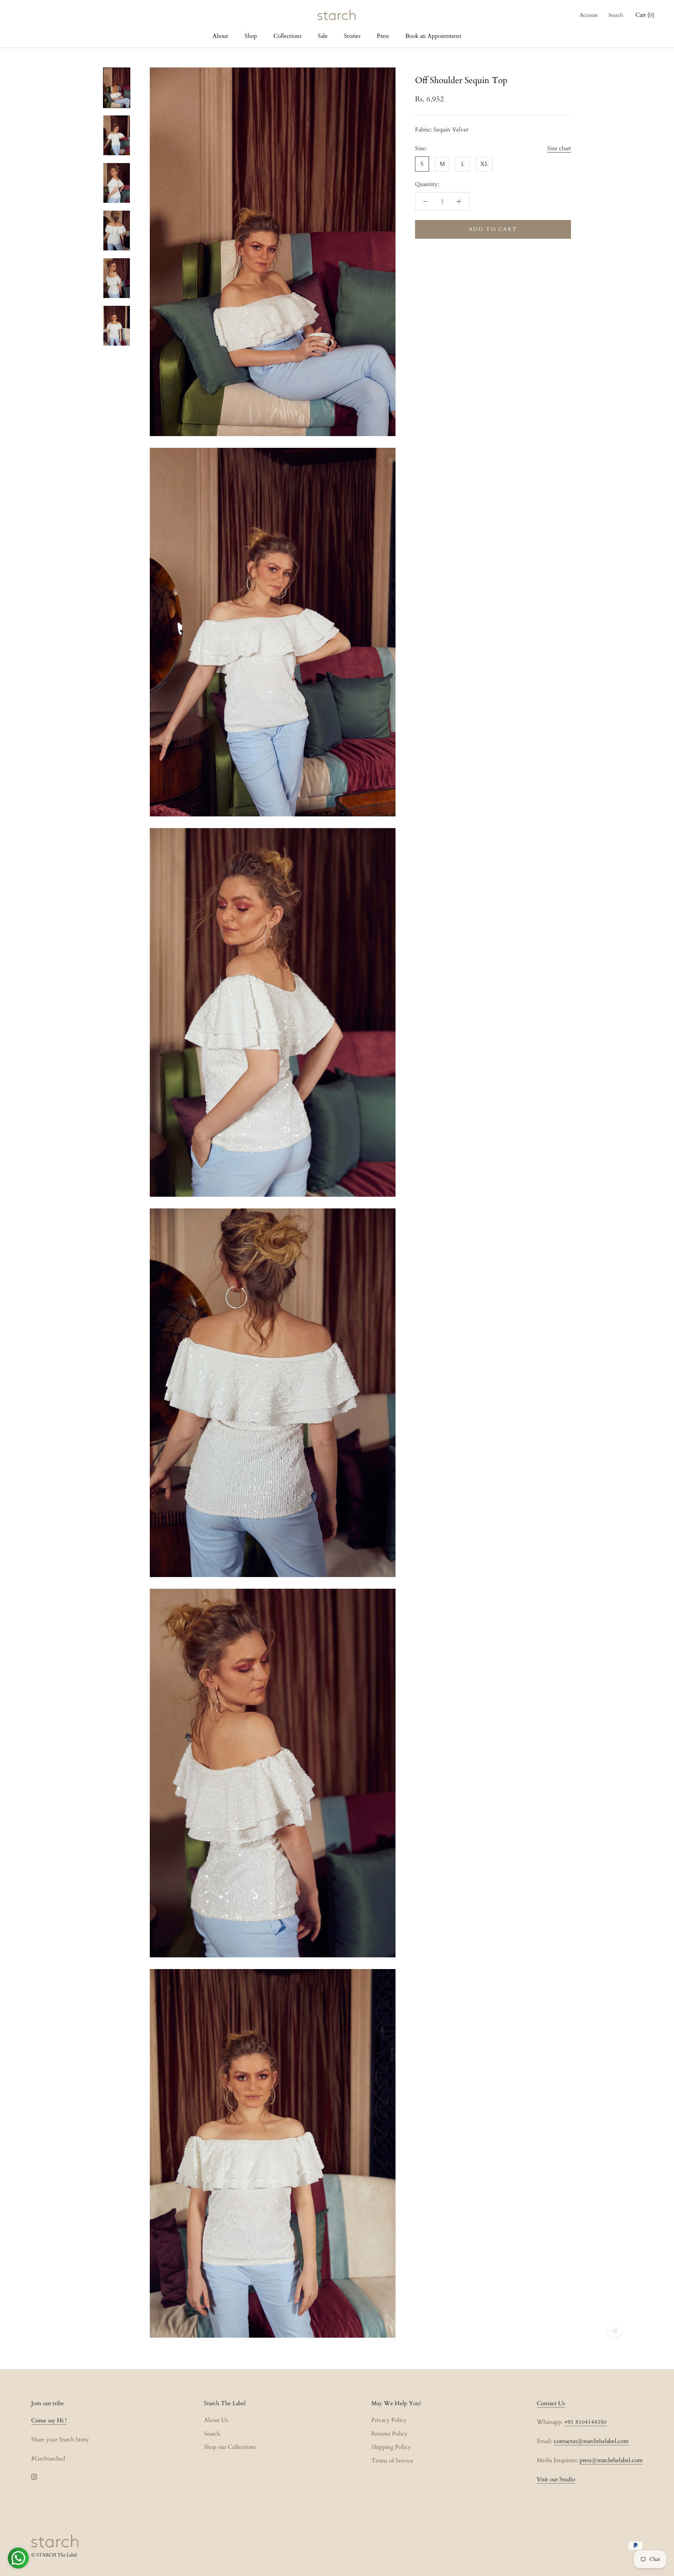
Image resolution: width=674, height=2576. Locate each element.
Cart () (645, 15)
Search (616, 15)
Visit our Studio (556, 2479)
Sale (323, 36)
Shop (251, 36)
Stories (352, 36)
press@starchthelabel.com (611, 2460)
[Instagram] (34, 2476)
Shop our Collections (230, 2447)
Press (383, 36)
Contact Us (551, 2403)
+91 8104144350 (585, 2422)
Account (589, 15)
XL (484, 164)
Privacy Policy (389, 2420)
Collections (287, 36)
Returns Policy (389, 2434)
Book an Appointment (433, 36)
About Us (216, 2420)
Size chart (559, 148)
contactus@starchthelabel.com (591, 2441)
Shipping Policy (391, 2447)
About (220, 36)
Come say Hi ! (49, 2420)
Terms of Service (392, 2461)
